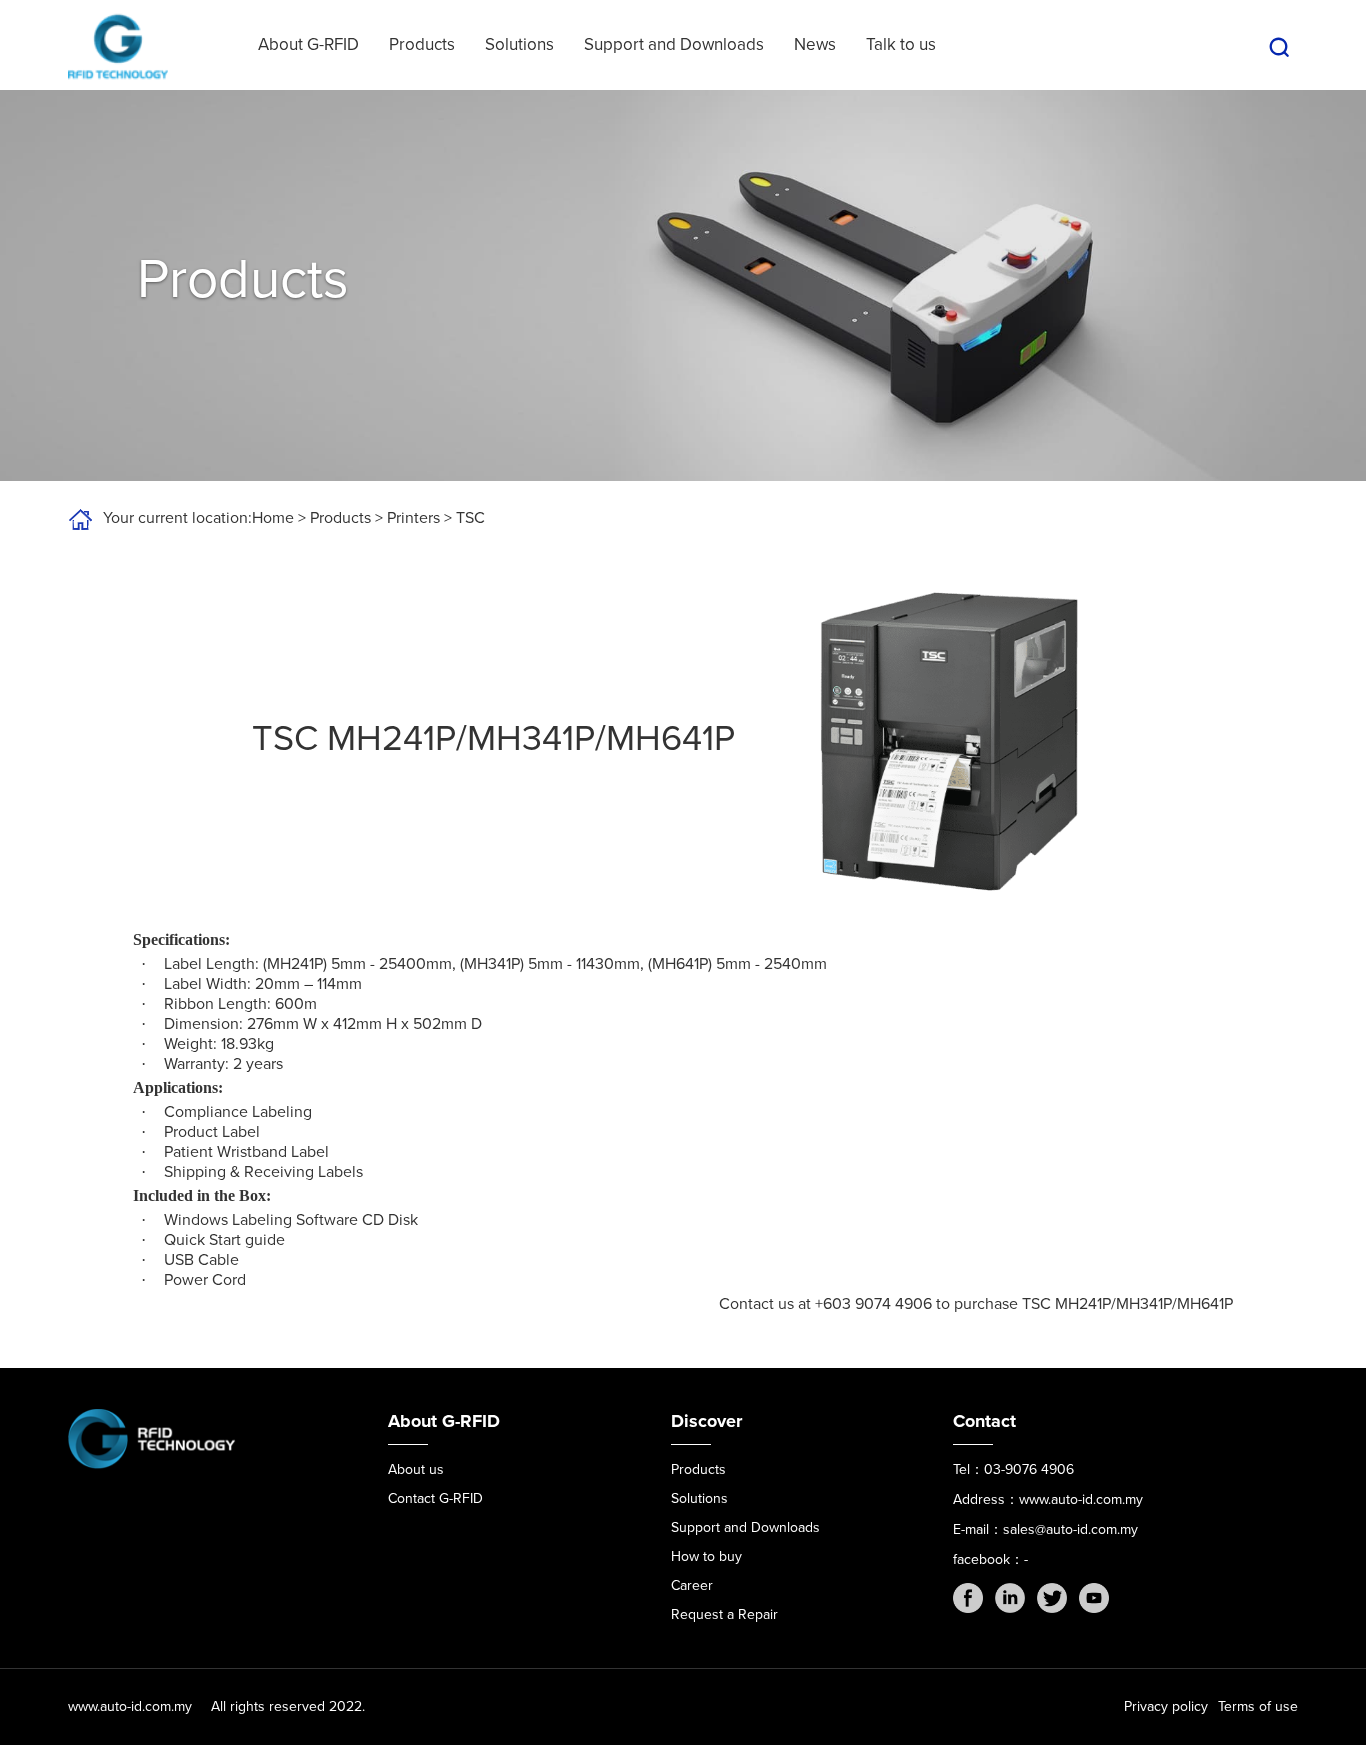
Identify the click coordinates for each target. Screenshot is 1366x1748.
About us (416, 1469)
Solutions (519, 44)
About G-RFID (308, 44)
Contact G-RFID (435, 1498)
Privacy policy (1166, 1706)
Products (422, 44)
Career (692, 1585)
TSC (470, 518)
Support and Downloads (674, 44)
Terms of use (1258, 1706)
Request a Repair (724, 1614)
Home (273, 518)
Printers (413, 518)
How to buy (706, 1556)
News (815, 44)
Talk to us (901, 44)
